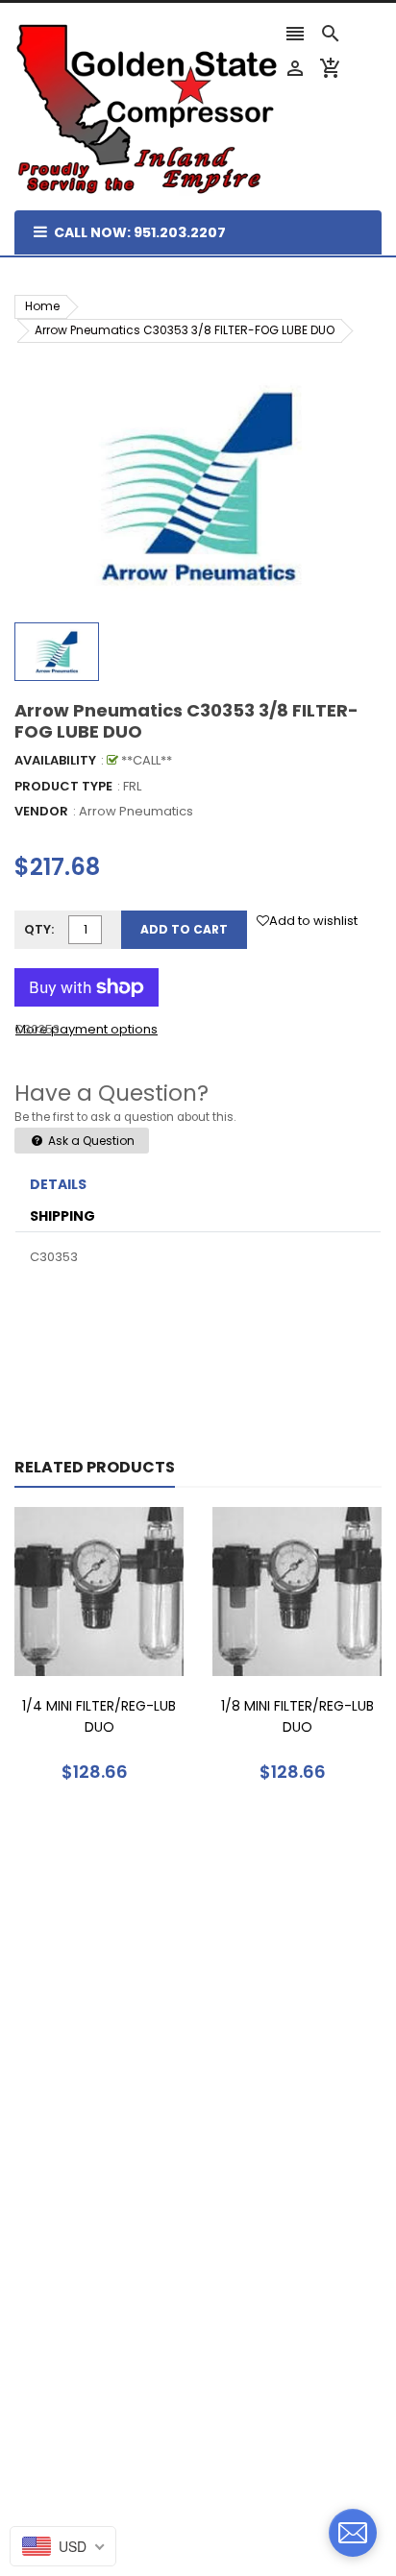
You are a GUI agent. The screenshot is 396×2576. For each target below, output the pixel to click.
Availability (55, 760)
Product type (63, 786)
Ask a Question (90, 1141)
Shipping (62, 1216)
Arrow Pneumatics (136, 811)
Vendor (41, 811)
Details (58, 1184)
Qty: (39, 929)
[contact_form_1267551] (353, 2533)
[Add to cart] (128, 1652)
